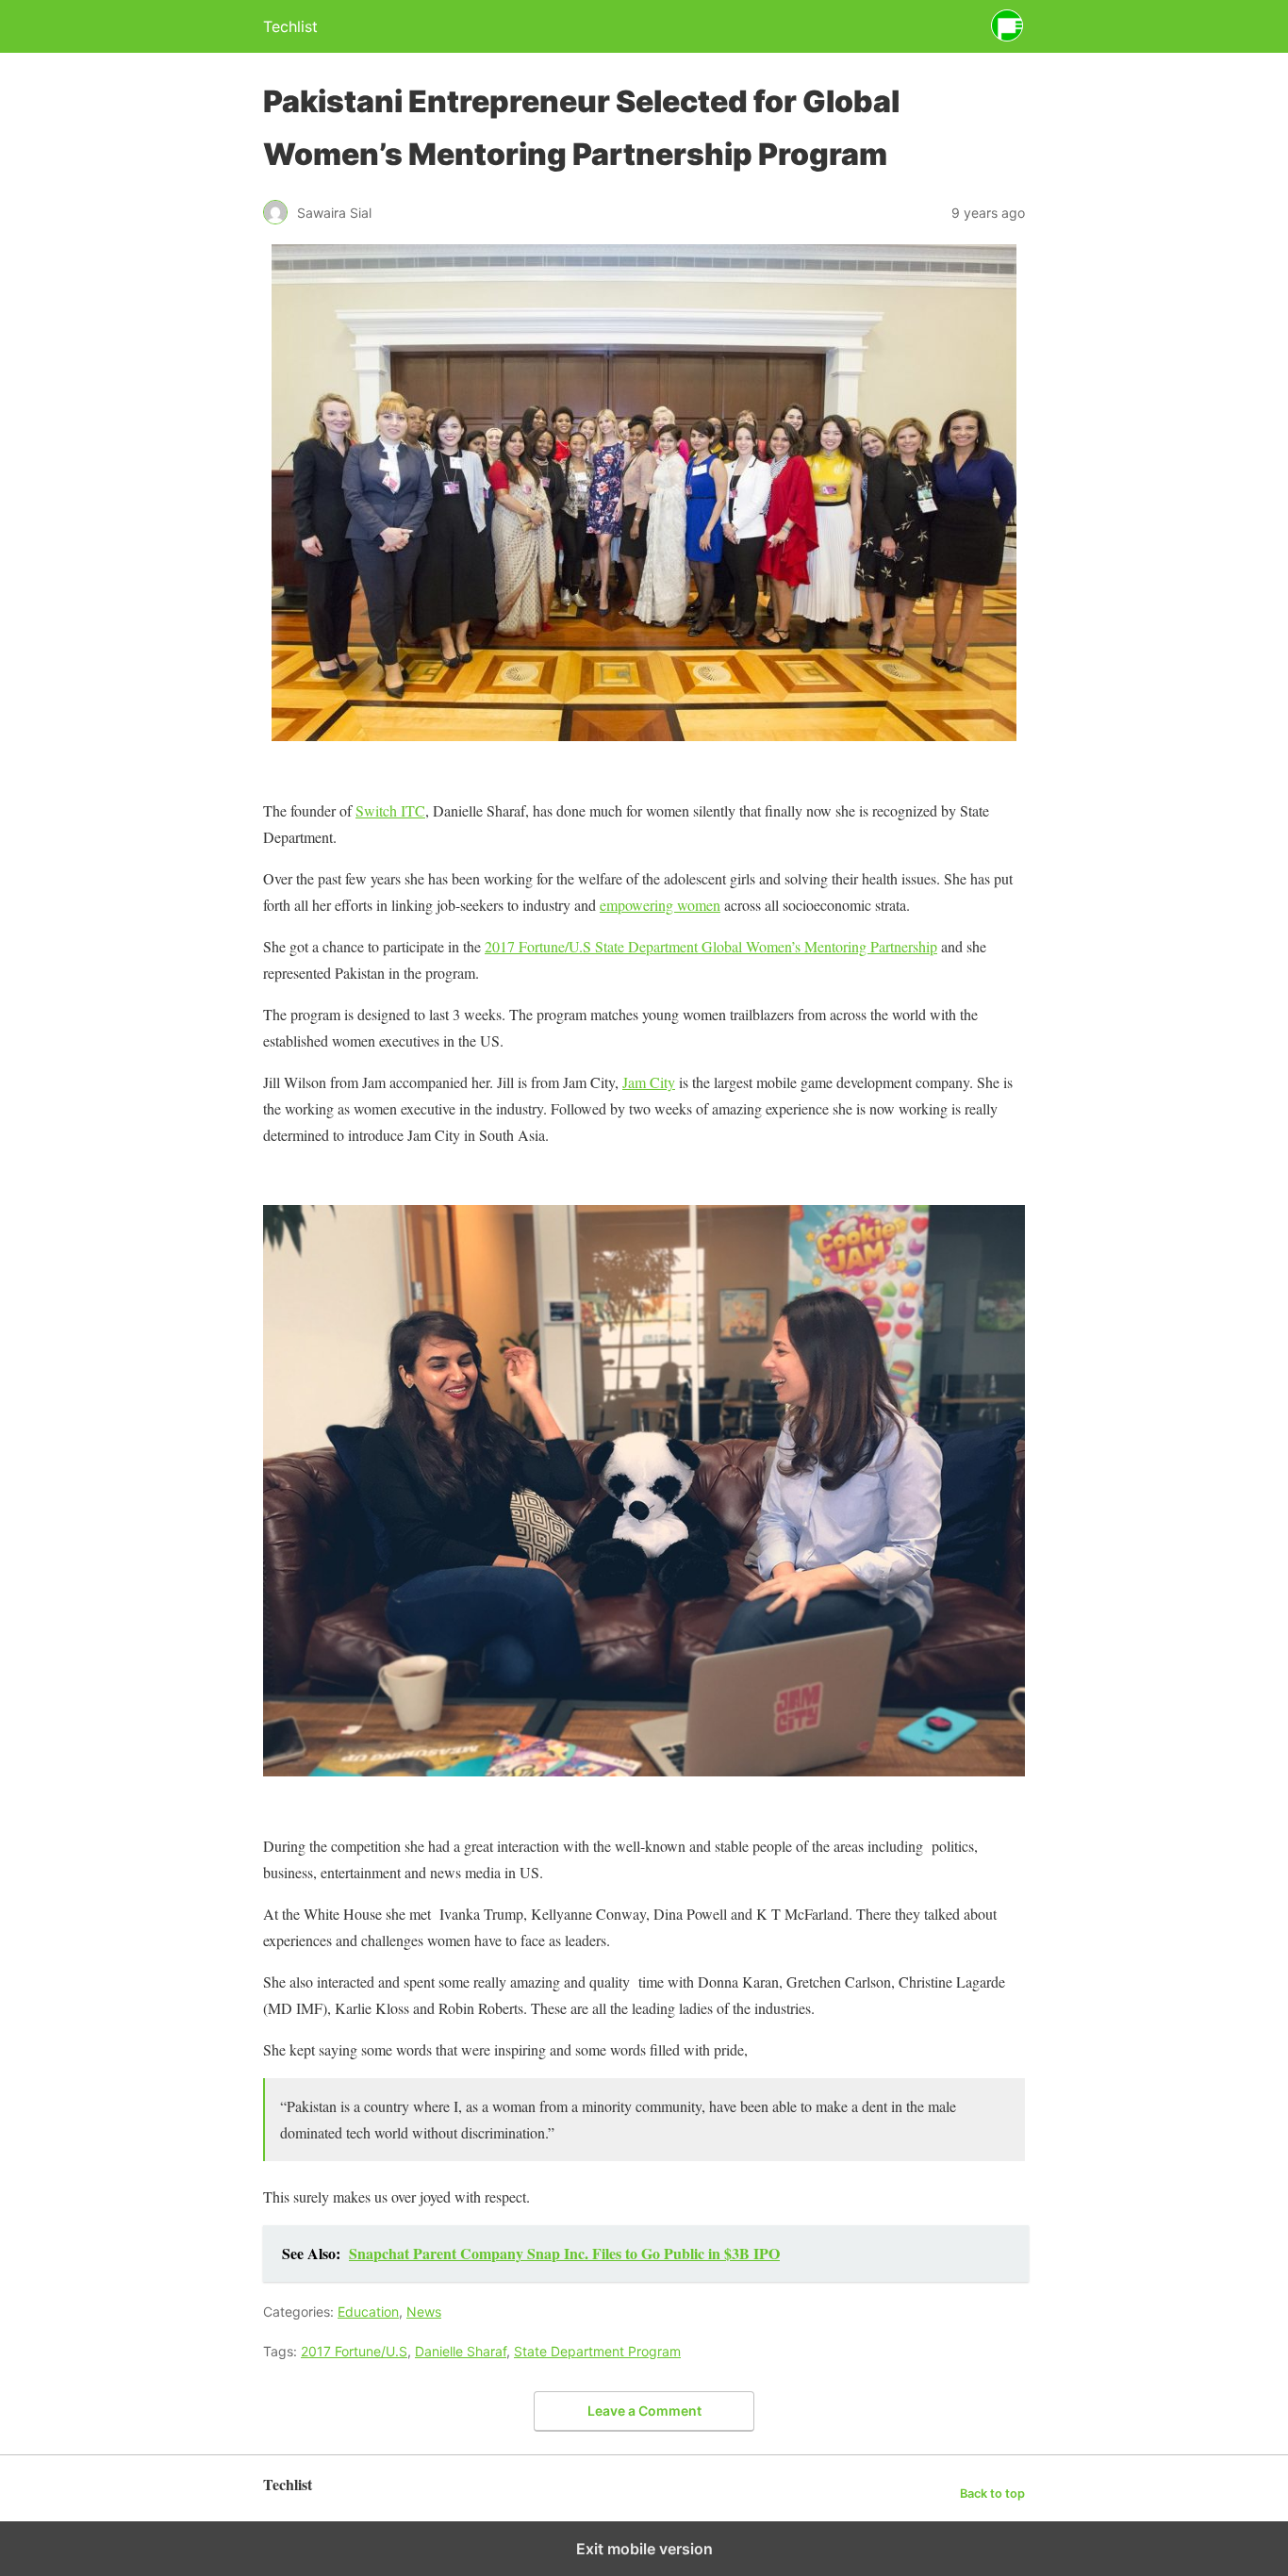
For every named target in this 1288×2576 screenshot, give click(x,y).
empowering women (660, 905)
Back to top (992, 2493)
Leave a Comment (644, 2411)
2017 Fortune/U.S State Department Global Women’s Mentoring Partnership (711, 946)
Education (368, 2312)
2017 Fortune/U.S (354, 2351)
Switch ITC (390, 810)
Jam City (649, 1082)
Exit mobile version (644, 2549)
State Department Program (597, 2351)
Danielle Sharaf (461, 2351)
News (424, 2312)
